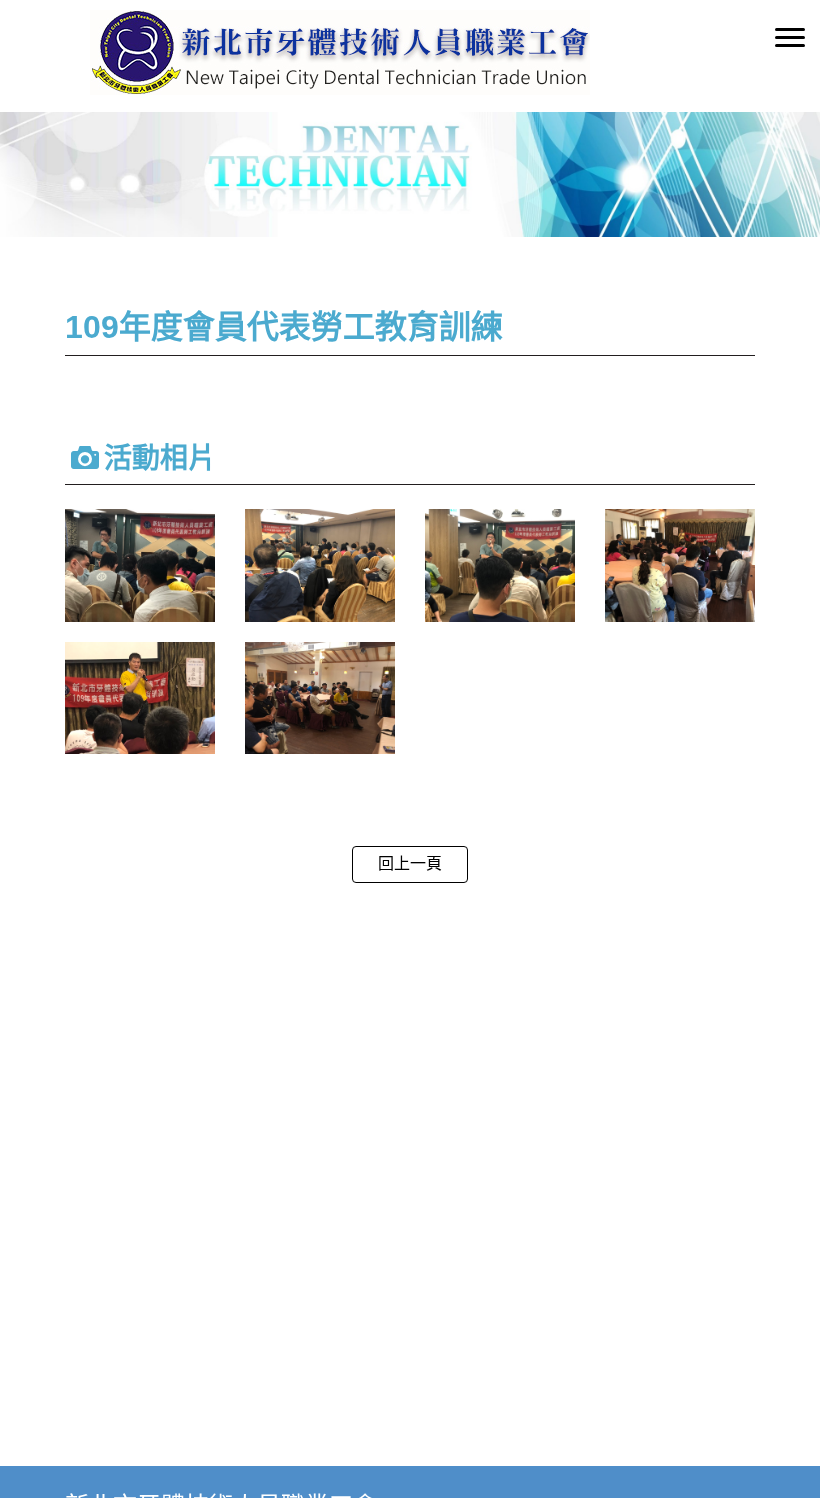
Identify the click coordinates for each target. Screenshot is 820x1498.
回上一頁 (410, 863)
